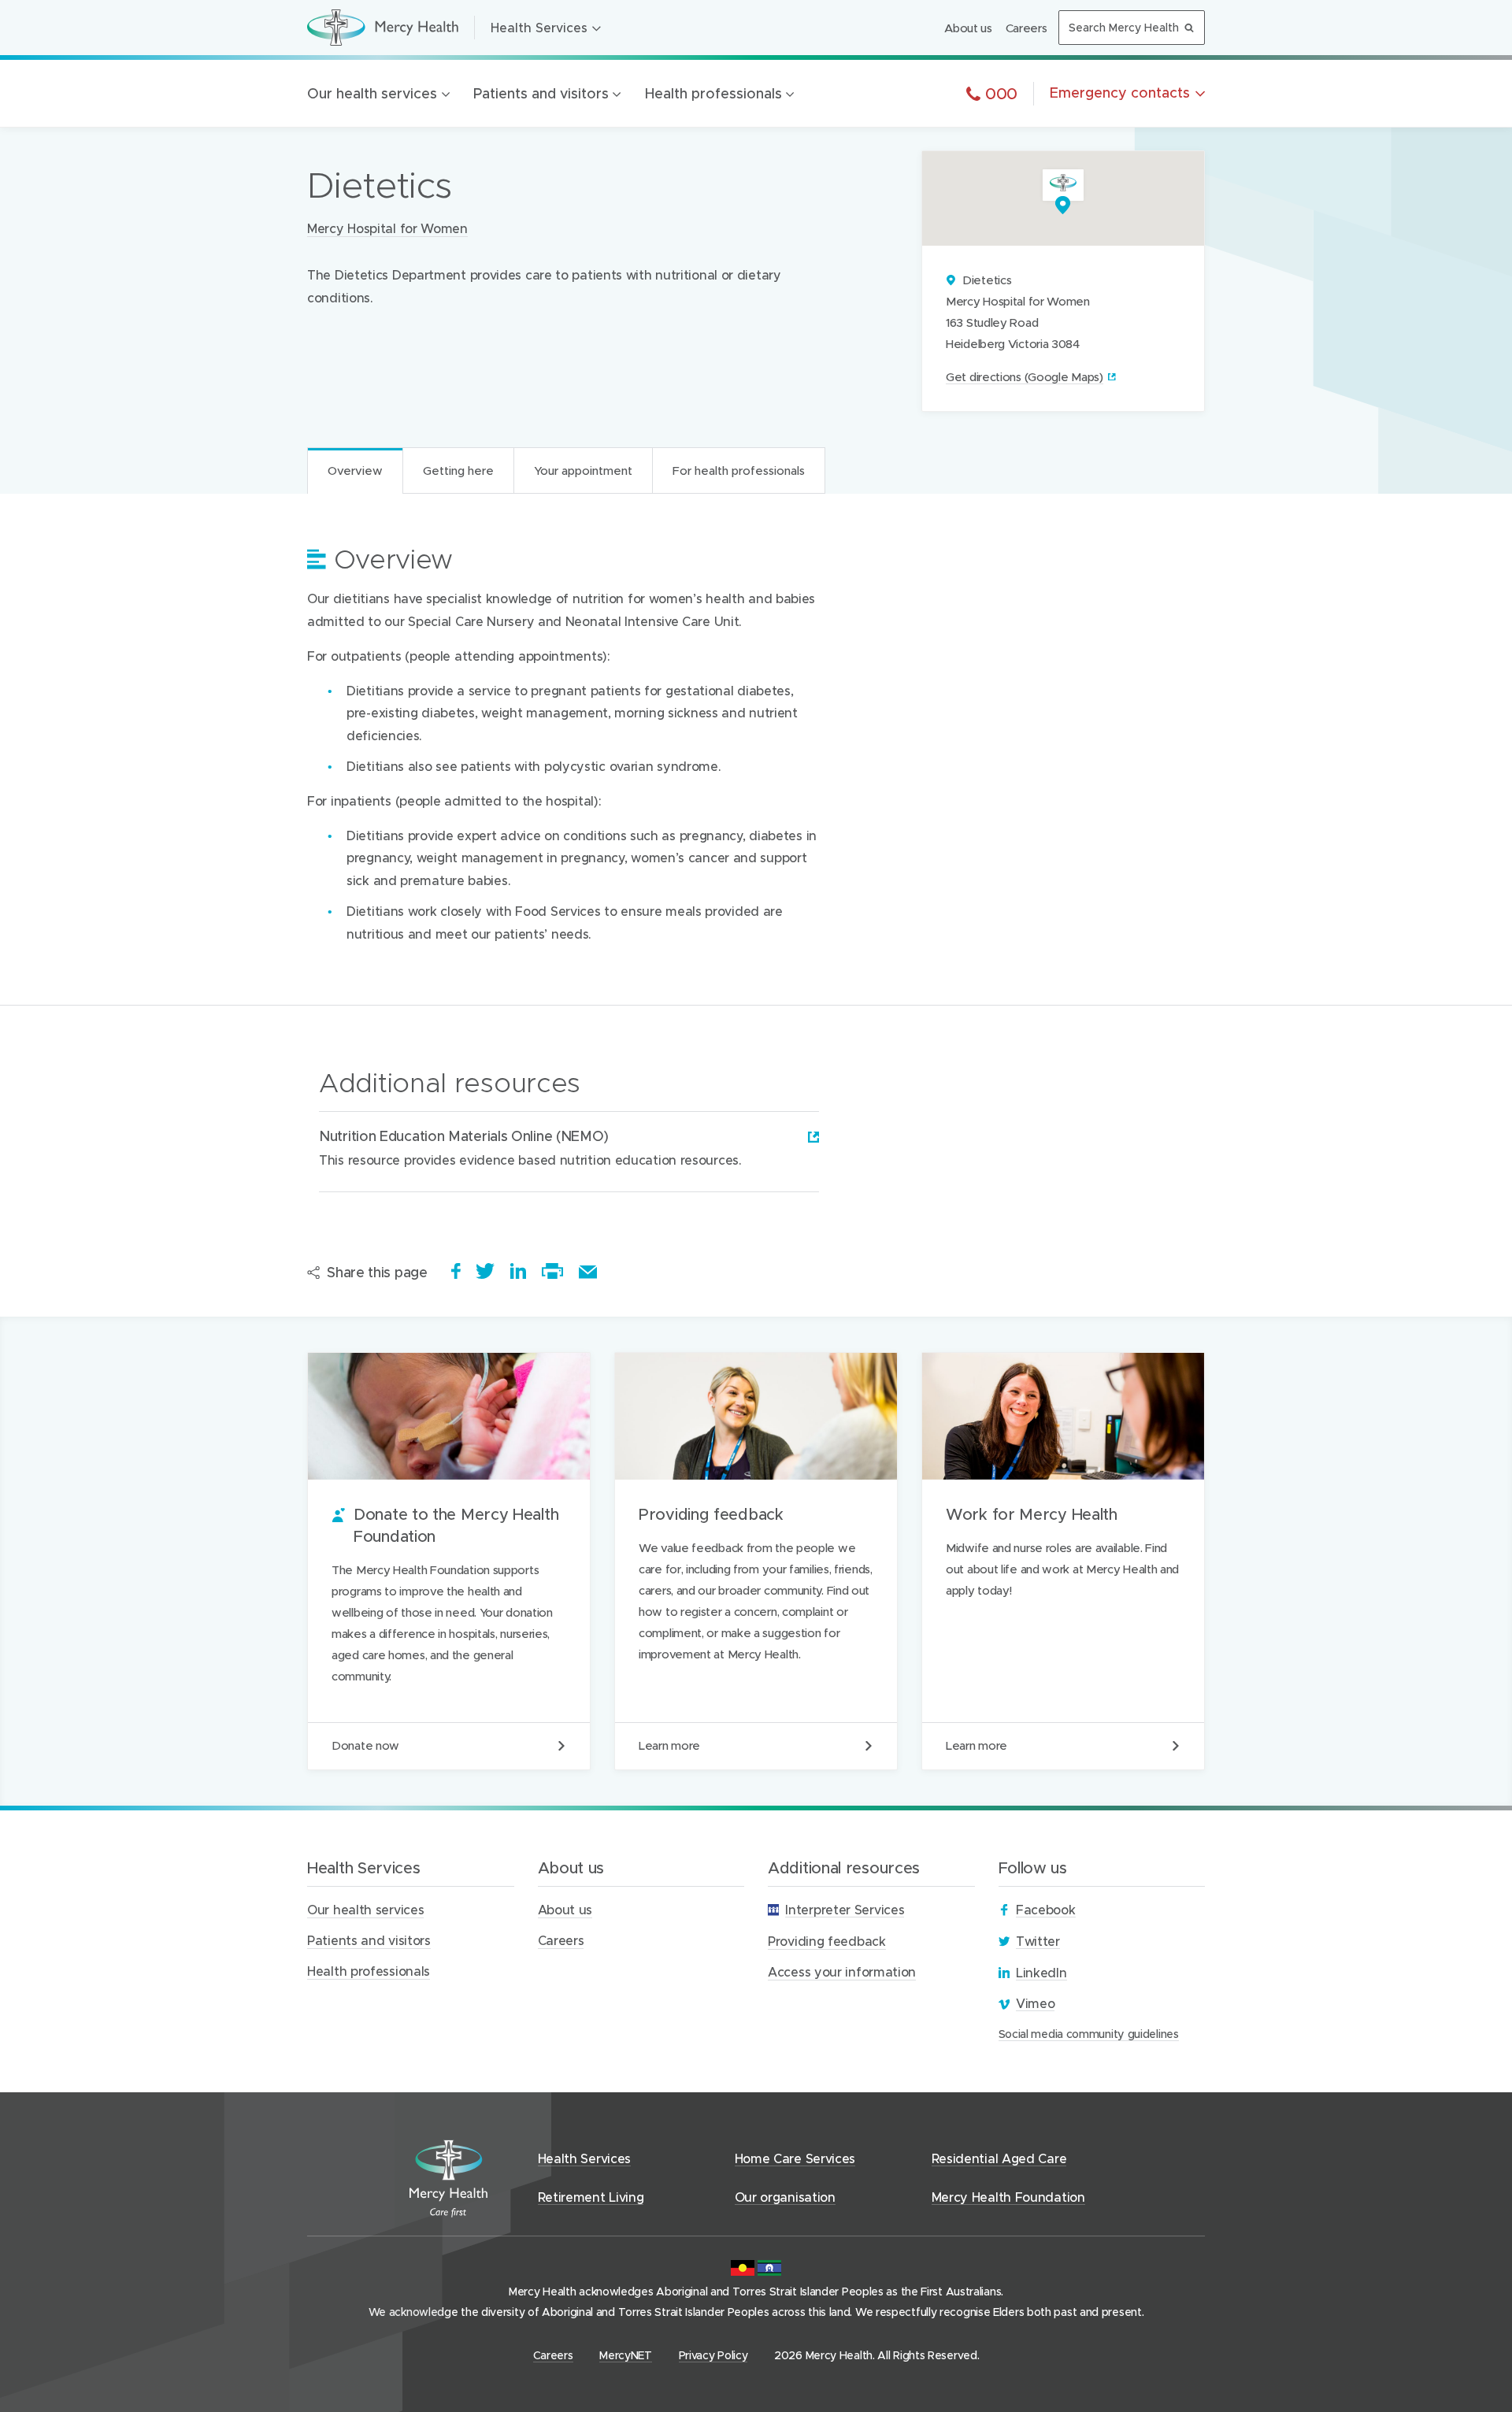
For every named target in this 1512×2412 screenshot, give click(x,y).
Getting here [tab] (458, 470)
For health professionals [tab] (739, 470)
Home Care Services (795, 2158)
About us (968, 28)
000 (999, 93)
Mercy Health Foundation (1008, 2197)
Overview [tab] (355, 470)
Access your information (842, 1971)
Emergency (1120, 93)
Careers (1027, 28)
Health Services (539, 27)
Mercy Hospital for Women (387, 228)
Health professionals (713, 93)
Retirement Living (591, 2197)
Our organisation (785, 2197)
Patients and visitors (541, 93)
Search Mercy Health (1124, 27)
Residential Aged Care (999, 2158)
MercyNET (626, 2355)
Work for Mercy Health (1063, 1561)
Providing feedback (756, 1561)
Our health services (372, 93)
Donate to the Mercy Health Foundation (449, 1561)
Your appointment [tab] (583, 470)
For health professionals (486, 558)
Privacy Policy (713, 2355)
